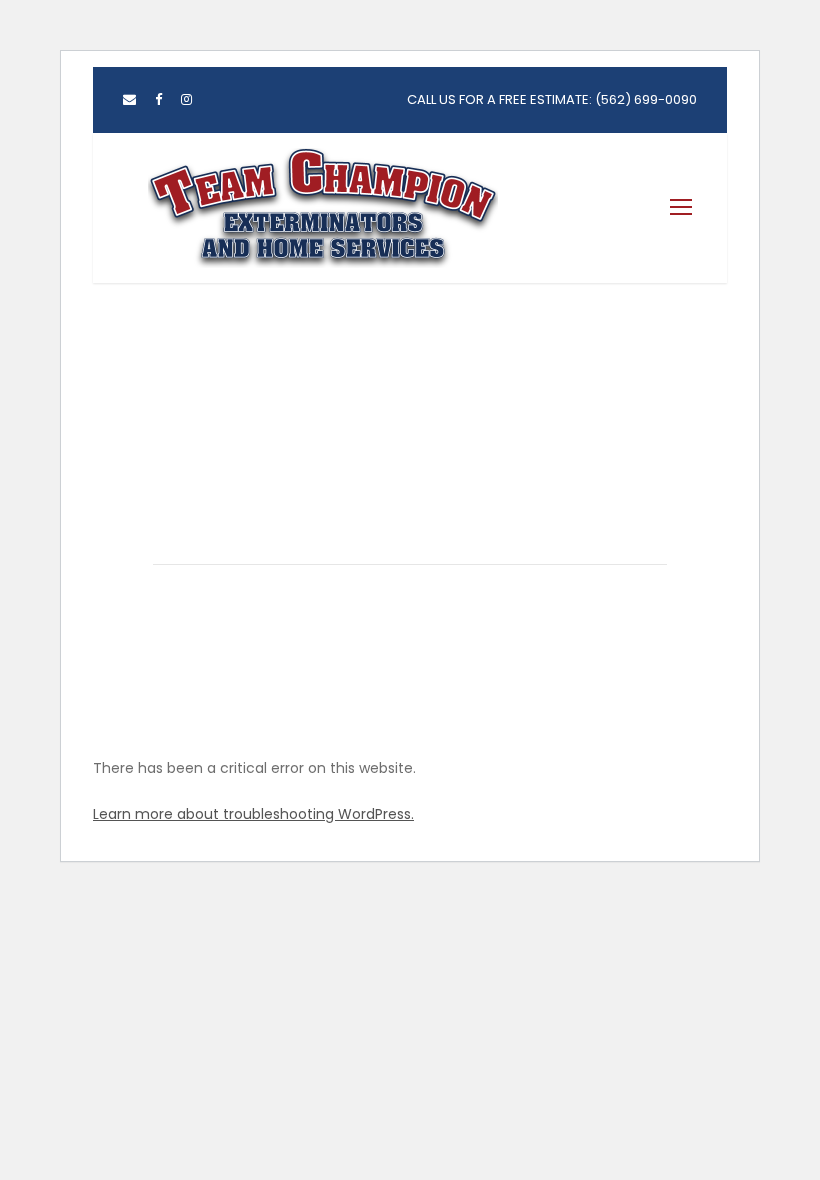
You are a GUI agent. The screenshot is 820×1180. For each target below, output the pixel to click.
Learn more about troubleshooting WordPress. (253, 814)
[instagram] (186, 99)
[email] (129, 99)
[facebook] (158, 99)
